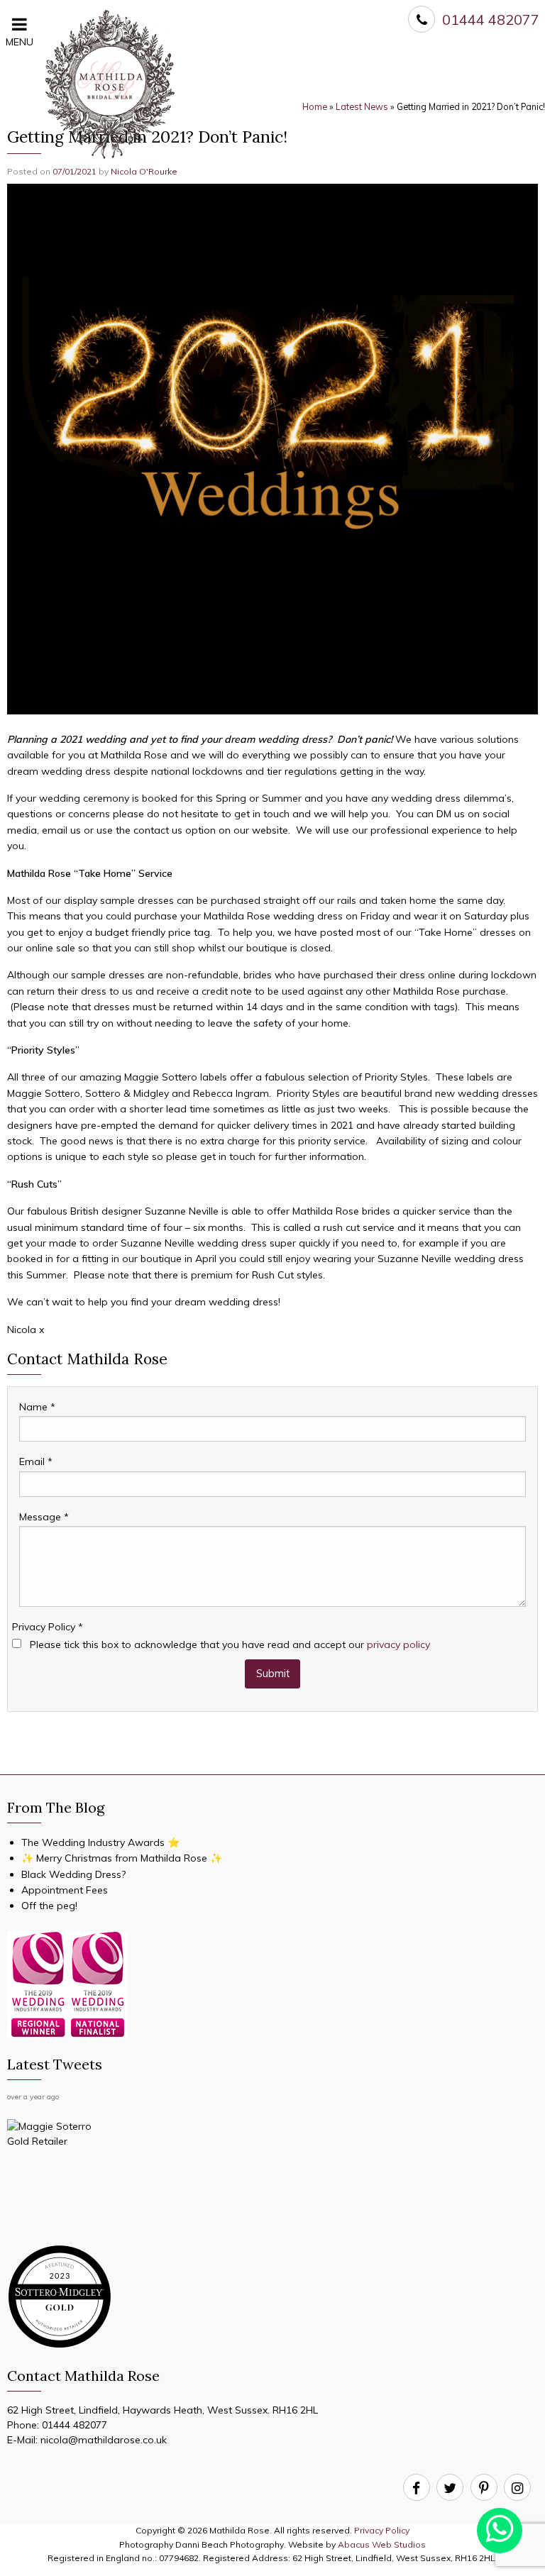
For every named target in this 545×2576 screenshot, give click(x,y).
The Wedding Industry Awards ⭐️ (100, 1842)
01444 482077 (75, 2425)
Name (37, 1407)
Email (36, 1461)
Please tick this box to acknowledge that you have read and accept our (229, 1644)
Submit (273, 1674)
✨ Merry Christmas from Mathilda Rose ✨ (122, 1858)
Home (315, 107)
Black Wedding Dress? (73, 1874)
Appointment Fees (65, 1890)
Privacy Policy (48, 1627)
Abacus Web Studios (382, 2544)
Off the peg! (49, 1906)
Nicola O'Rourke (144, 171)
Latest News (362, 107)
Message (44, 1517)
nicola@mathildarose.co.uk (104, 2440)
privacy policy (398, 1644)
